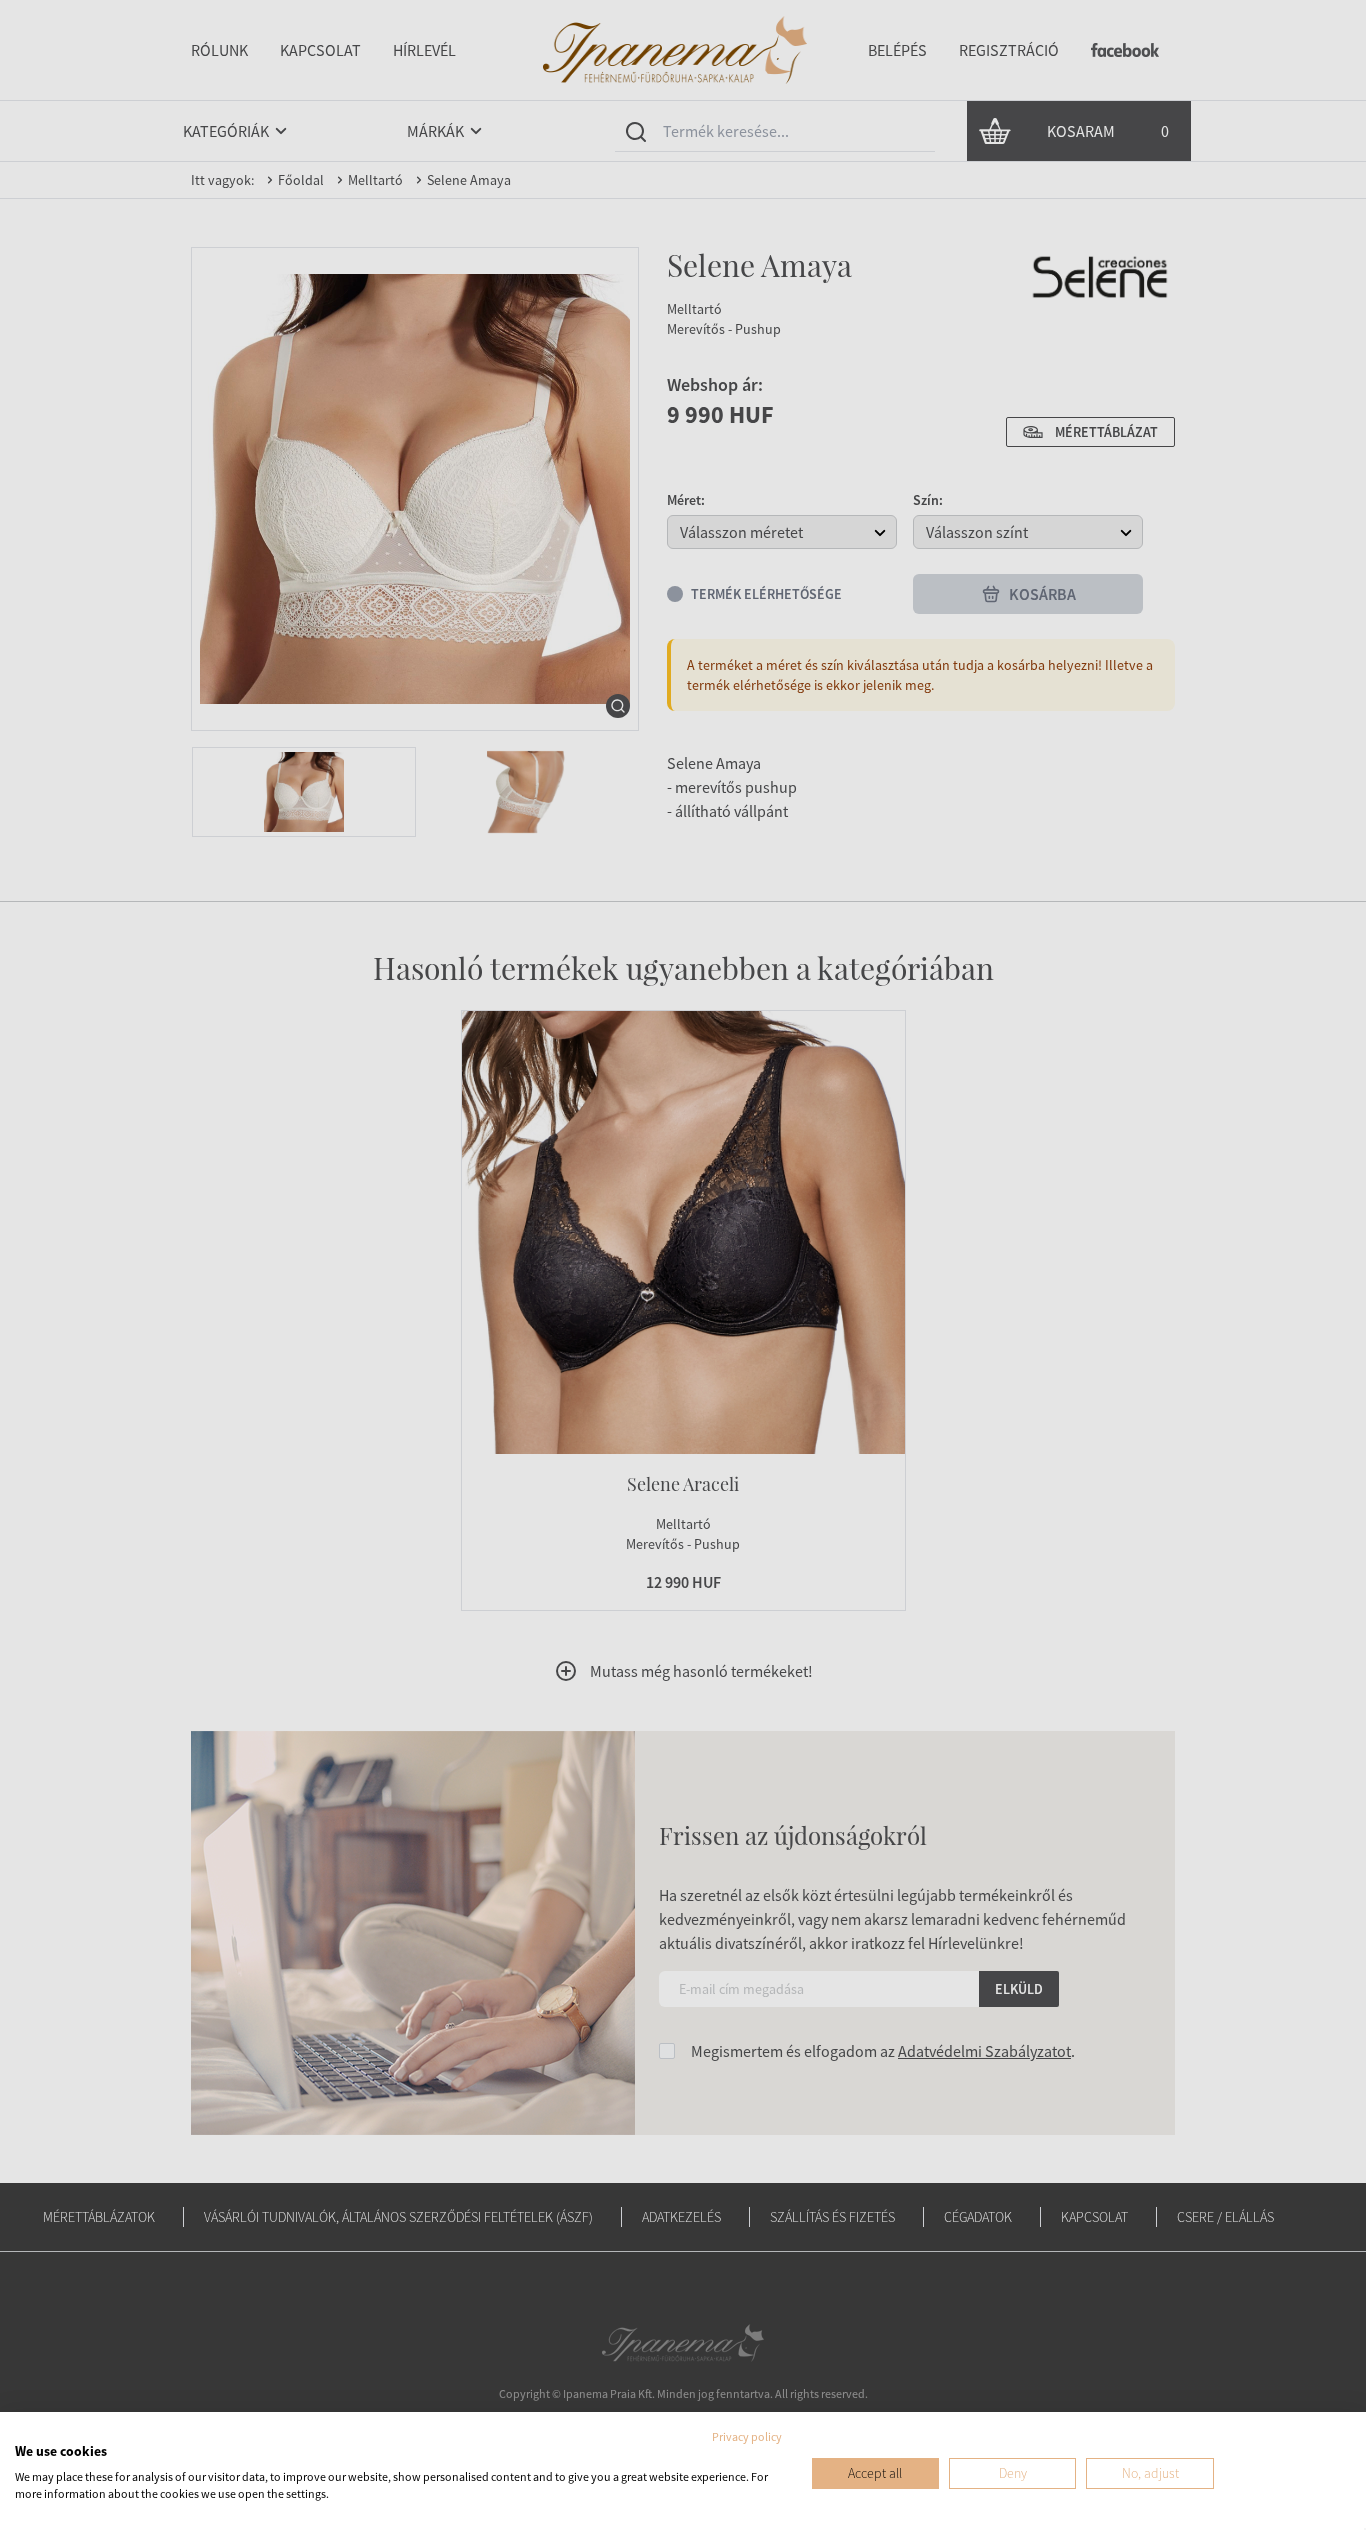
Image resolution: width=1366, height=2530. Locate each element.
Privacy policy (747, 2436)
